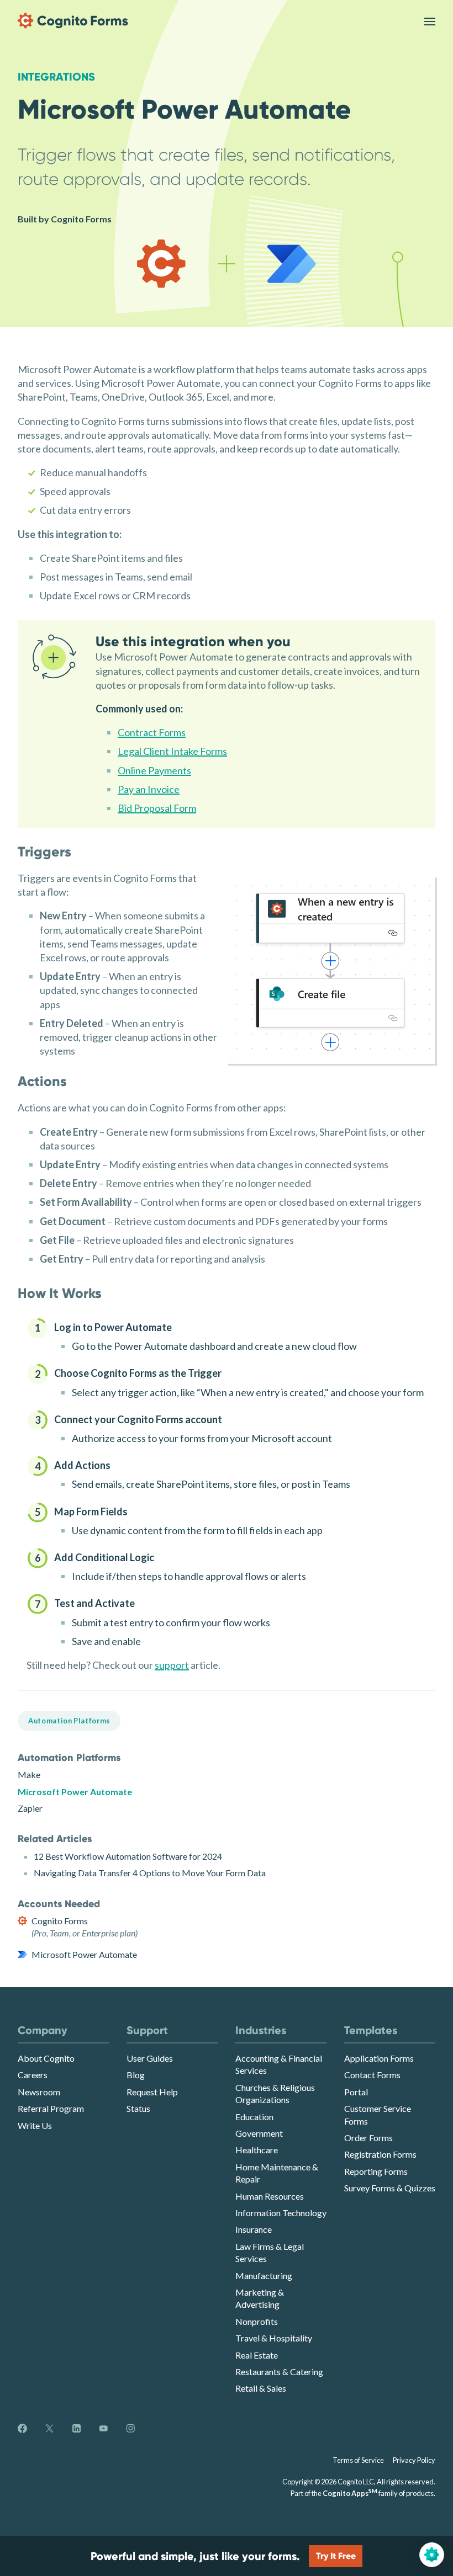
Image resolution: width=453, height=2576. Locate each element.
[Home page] (73, 21)
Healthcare (257, 2150)
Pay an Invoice (149, 789)
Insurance (254, 2229)
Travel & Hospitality (274, 2338)
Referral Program (51, 2108)
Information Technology (281, 2213)
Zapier (30, 1808)
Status (138, 2108)
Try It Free (336, 2556)
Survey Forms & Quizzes (390, 2188)
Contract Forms (152, 732)
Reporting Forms (376, 2171)
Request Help (152, 2092)
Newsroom (39, 2092)
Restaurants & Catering (279, 2372)
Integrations (56, 77)
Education (254, 2117)
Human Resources (270, 2196)
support (172, 1665)
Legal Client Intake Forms (172, 751)
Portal (356, 2092)
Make (29, 1774)
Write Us (35, 2125)
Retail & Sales (261, 2388)
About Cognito (46, 2058)
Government (259, 2133)
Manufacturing (264, 2276)
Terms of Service (358, 2460)
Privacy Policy (414, 2460)
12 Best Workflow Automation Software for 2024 (128, 1856)
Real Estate (257, 2355)
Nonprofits (257, 2321)
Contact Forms (372, 2075)
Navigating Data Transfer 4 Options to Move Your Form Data (150, 1873)
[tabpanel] (227, 1490)
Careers (33, 2075)
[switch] (430, 21)
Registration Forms (380, 2154)
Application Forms (379, 2058)
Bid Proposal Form (157, 808)
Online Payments (154, 770)
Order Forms (368, 2138)
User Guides (150, 2058)
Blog (136, 2075)
